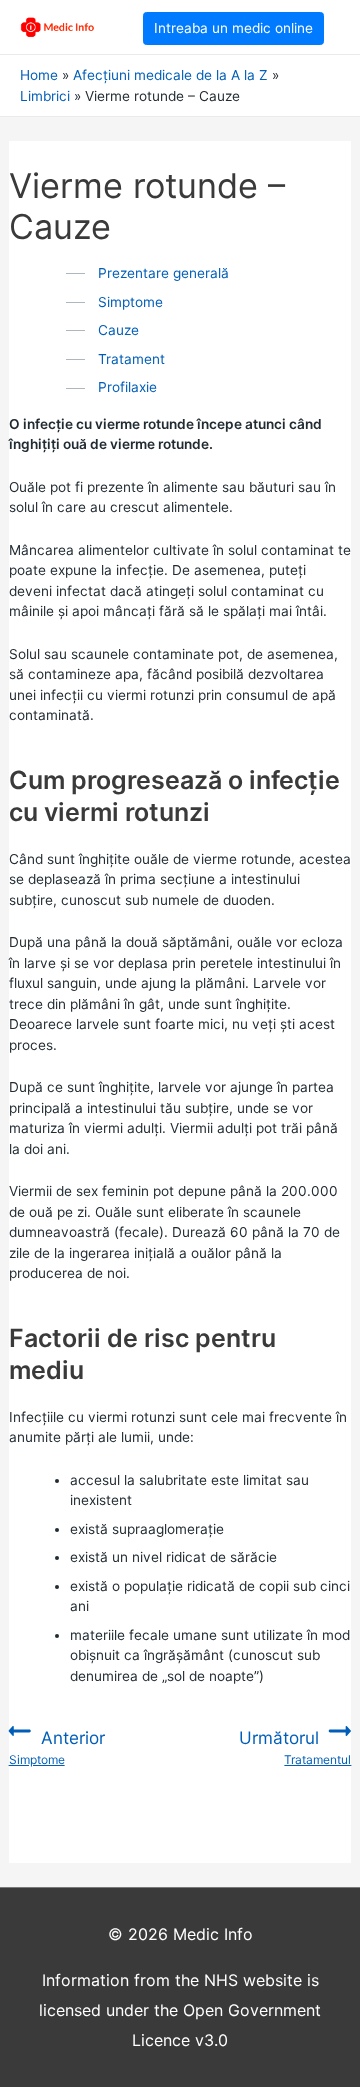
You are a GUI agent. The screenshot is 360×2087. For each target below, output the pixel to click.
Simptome (130, 302)
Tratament (131, 359)
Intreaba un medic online (233, 28)
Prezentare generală (163, 273)
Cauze (118, 330)
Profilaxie (127, 387)
